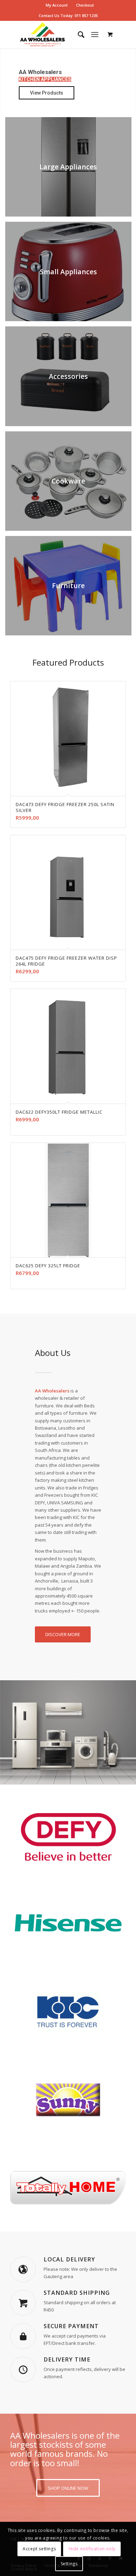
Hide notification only (92, 2549)
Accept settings (39, 2549)
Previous (21, 915)
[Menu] (95, 34)
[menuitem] (57, 5)
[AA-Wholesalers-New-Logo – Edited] (56, 34)
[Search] (78, 34)
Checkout (85, 5)
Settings (69, 2564)
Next (115, 915)
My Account (57, 5)
